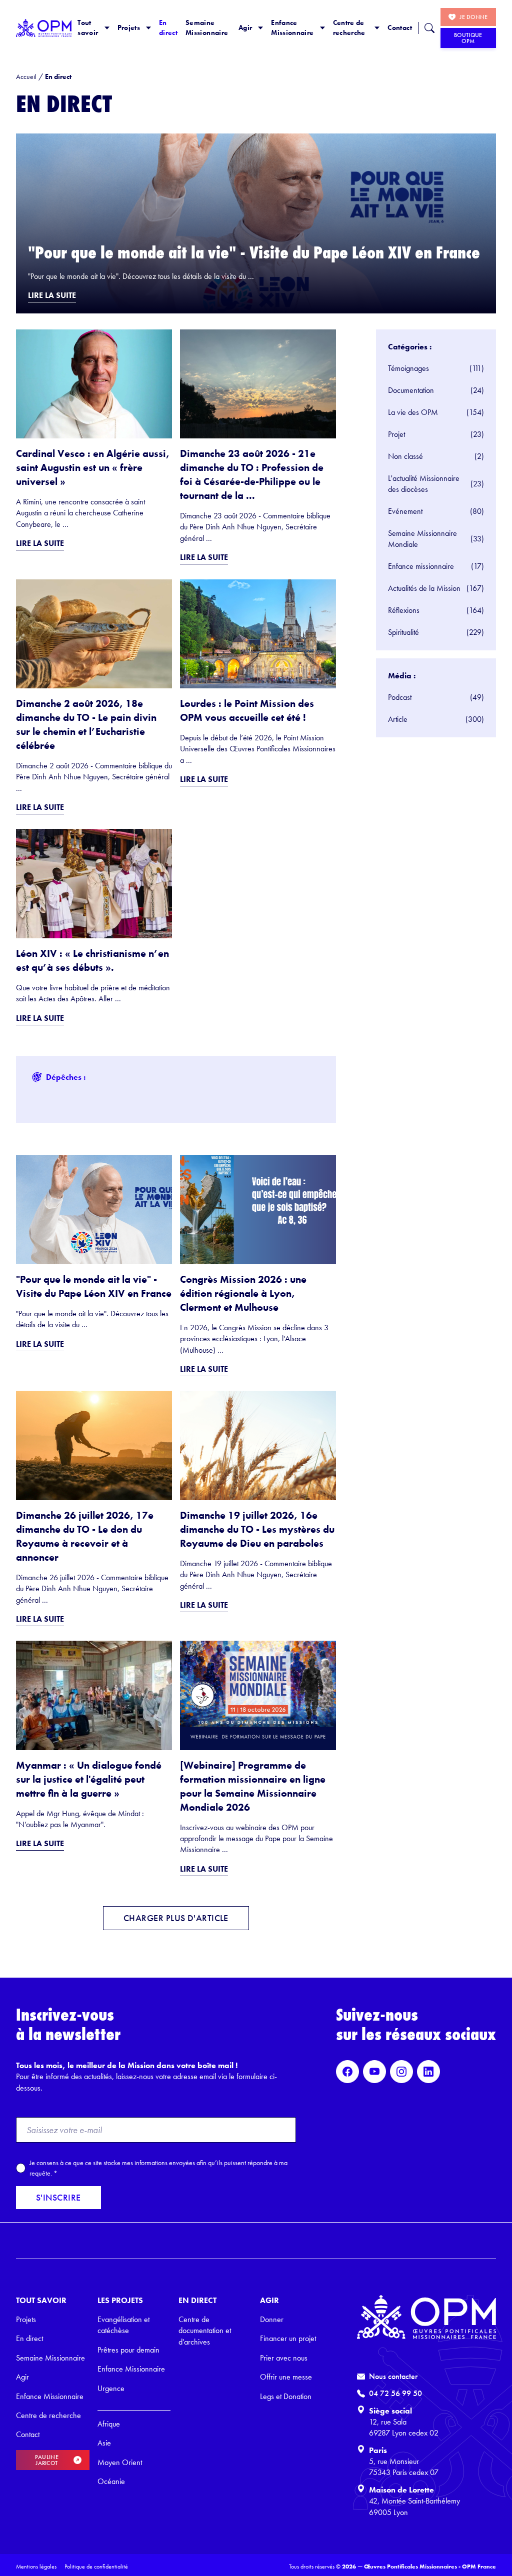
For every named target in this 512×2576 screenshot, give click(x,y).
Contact (399, 27)
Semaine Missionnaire (207, 27)
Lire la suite (52, 295)
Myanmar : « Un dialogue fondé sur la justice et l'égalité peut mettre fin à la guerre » (89, 1779)
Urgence (111, 2388)
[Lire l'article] (256, 223)
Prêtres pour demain (128, 2350)
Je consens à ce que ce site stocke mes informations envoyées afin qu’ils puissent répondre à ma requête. (158, 2168)
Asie (104, 2443)
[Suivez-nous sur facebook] (347, 2072)
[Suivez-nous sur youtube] (374, 2072)
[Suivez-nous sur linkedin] (428, 2072)
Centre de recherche (349, 27)
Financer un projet (288, 2338)
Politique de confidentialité (96, 2567)
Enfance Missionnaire (292, 27)
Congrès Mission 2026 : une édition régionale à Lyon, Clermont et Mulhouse (243, 1293)
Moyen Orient (120, 2462)
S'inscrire (58, 2198)
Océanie (111, 2481)
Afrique (109, 2424)
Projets (129, 27)
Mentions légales (36, 2567)
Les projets (120, 2300)
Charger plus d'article (176, 1918)
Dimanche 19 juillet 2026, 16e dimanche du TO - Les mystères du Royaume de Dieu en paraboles (257, 1529)
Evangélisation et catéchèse (123, 2325)
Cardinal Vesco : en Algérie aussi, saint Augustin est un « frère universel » (93, 467)
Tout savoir (88, 27)
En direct (168, 27)
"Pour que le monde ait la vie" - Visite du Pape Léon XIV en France (254, 253)
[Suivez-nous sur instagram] (401, 2072)
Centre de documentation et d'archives (205, 2331)
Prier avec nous (284, 2358)
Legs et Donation (286, 2396)
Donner (272, 2319)
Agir (245, 27)
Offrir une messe (286, 2377)
